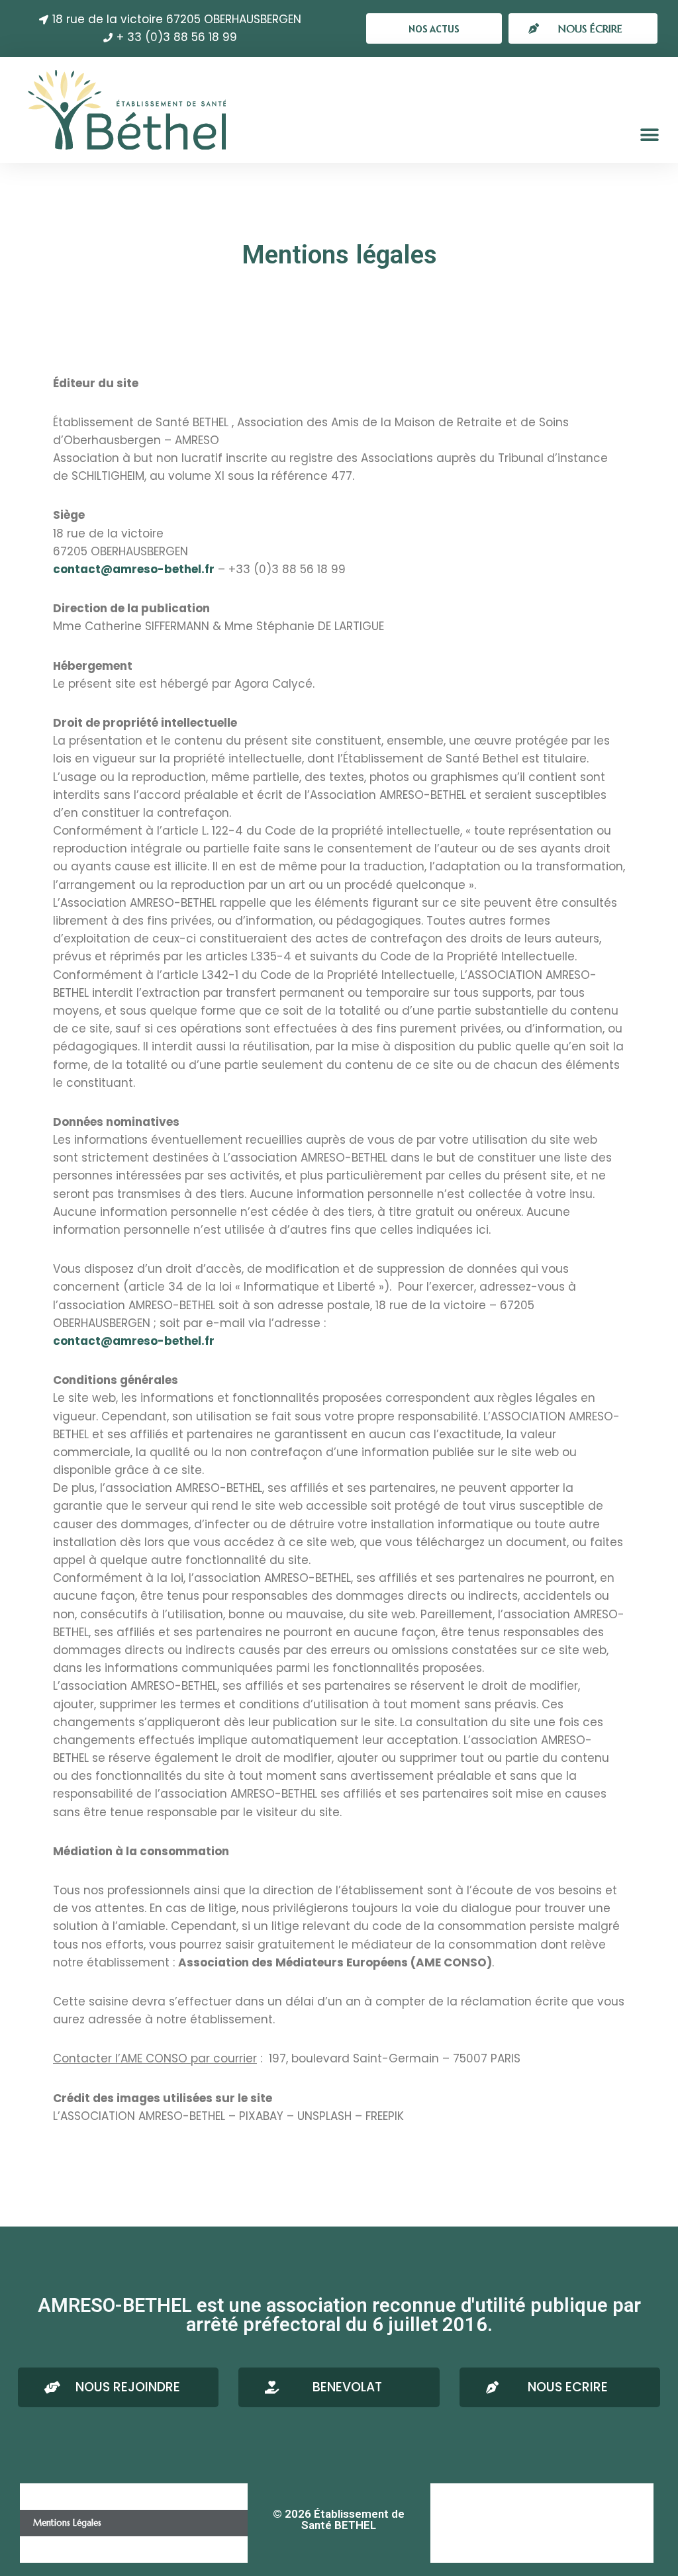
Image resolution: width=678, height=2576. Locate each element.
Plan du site (466, 2549)
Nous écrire (466, 2496)
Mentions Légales (67, 2523)
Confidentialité (62, 2549)
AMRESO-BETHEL (66, 2496)
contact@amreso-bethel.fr (134, 569)
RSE (450, 2523)
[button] (434, 28)
